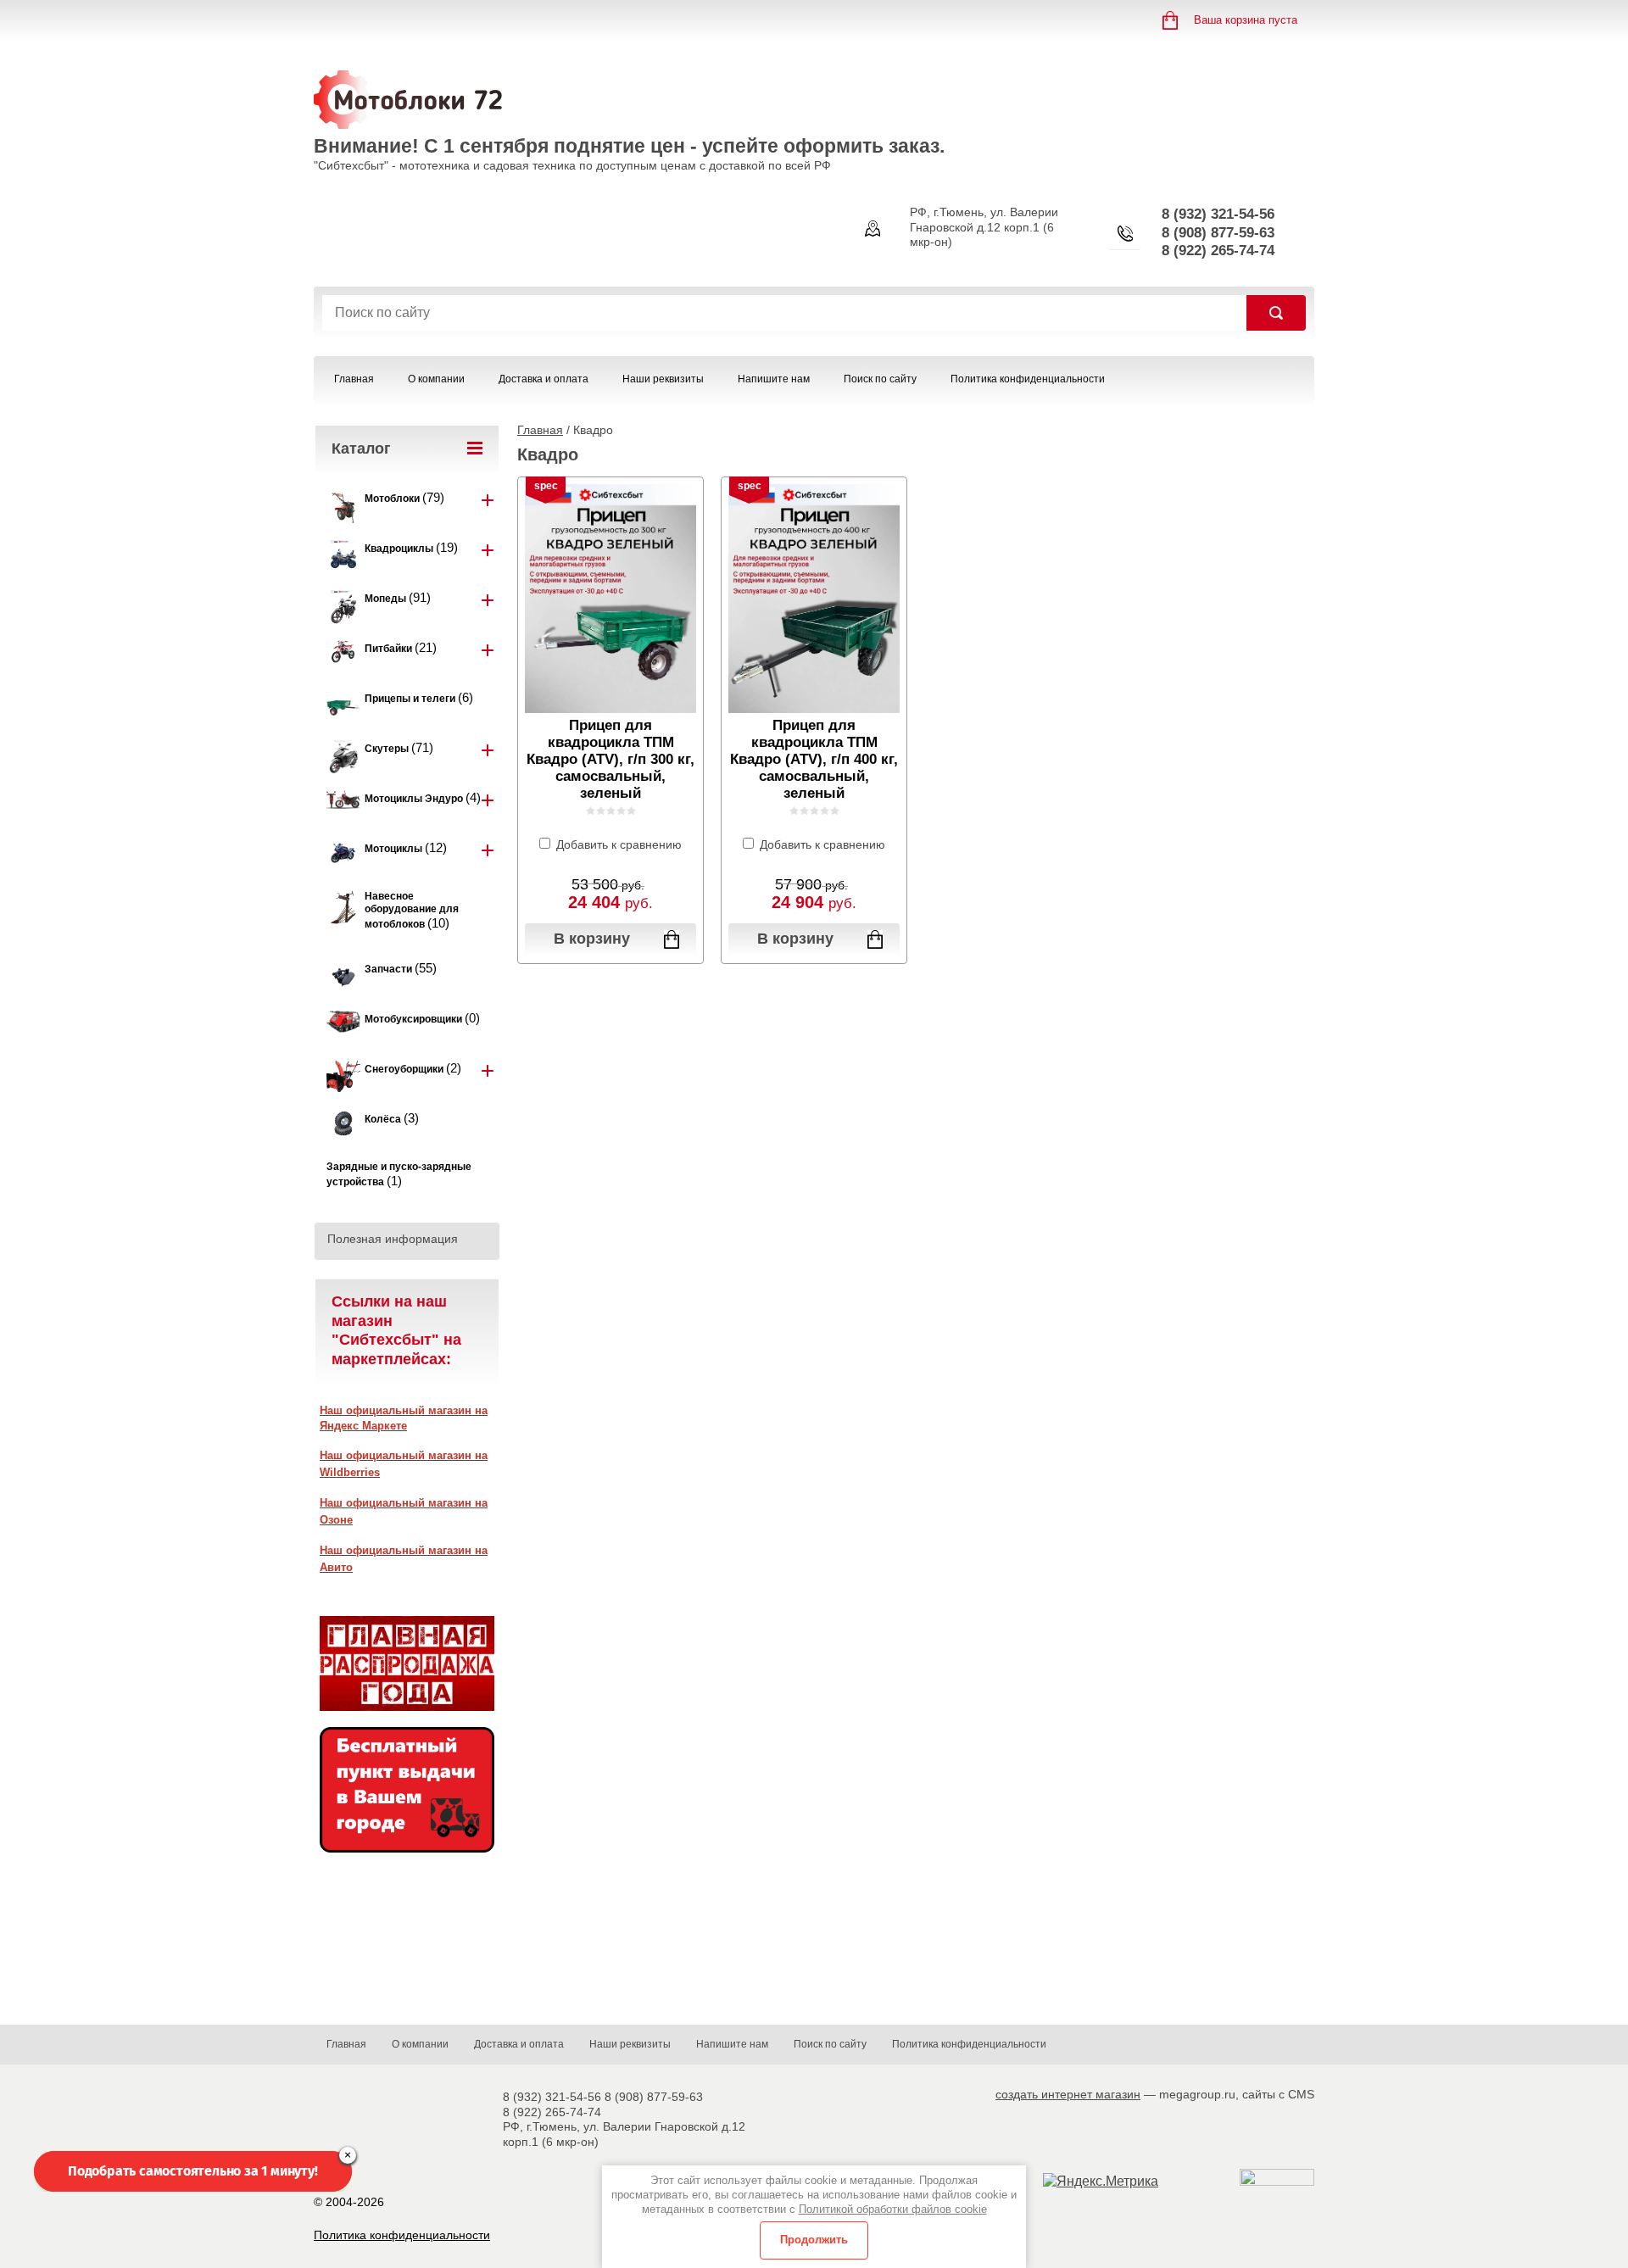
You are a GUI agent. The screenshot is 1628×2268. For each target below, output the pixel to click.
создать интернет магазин (1068, 2094)
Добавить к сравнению (617, 844)
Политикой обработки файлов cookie (893, 2209)
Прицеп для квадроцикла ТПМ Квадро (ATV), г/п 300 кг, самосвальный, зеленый (610, 759)
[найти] (1276, 313)
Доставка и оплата (544, 379)
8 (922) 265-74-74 (1218, 251)
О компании (436, 379)
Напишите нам (774, 379)
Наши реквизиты (663, 379)
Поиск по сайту (880, 379)
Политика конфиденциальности (1028, 379)
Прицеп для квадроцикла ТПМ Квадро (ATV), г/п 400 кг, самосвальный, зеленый (814, 759)
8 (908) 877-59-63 (1218, 233)
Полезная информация (393, 1239)
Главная (354, 379)
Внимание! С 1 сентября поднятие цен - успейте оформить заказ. (629, 146)
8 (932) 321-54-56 (1218, 214)
